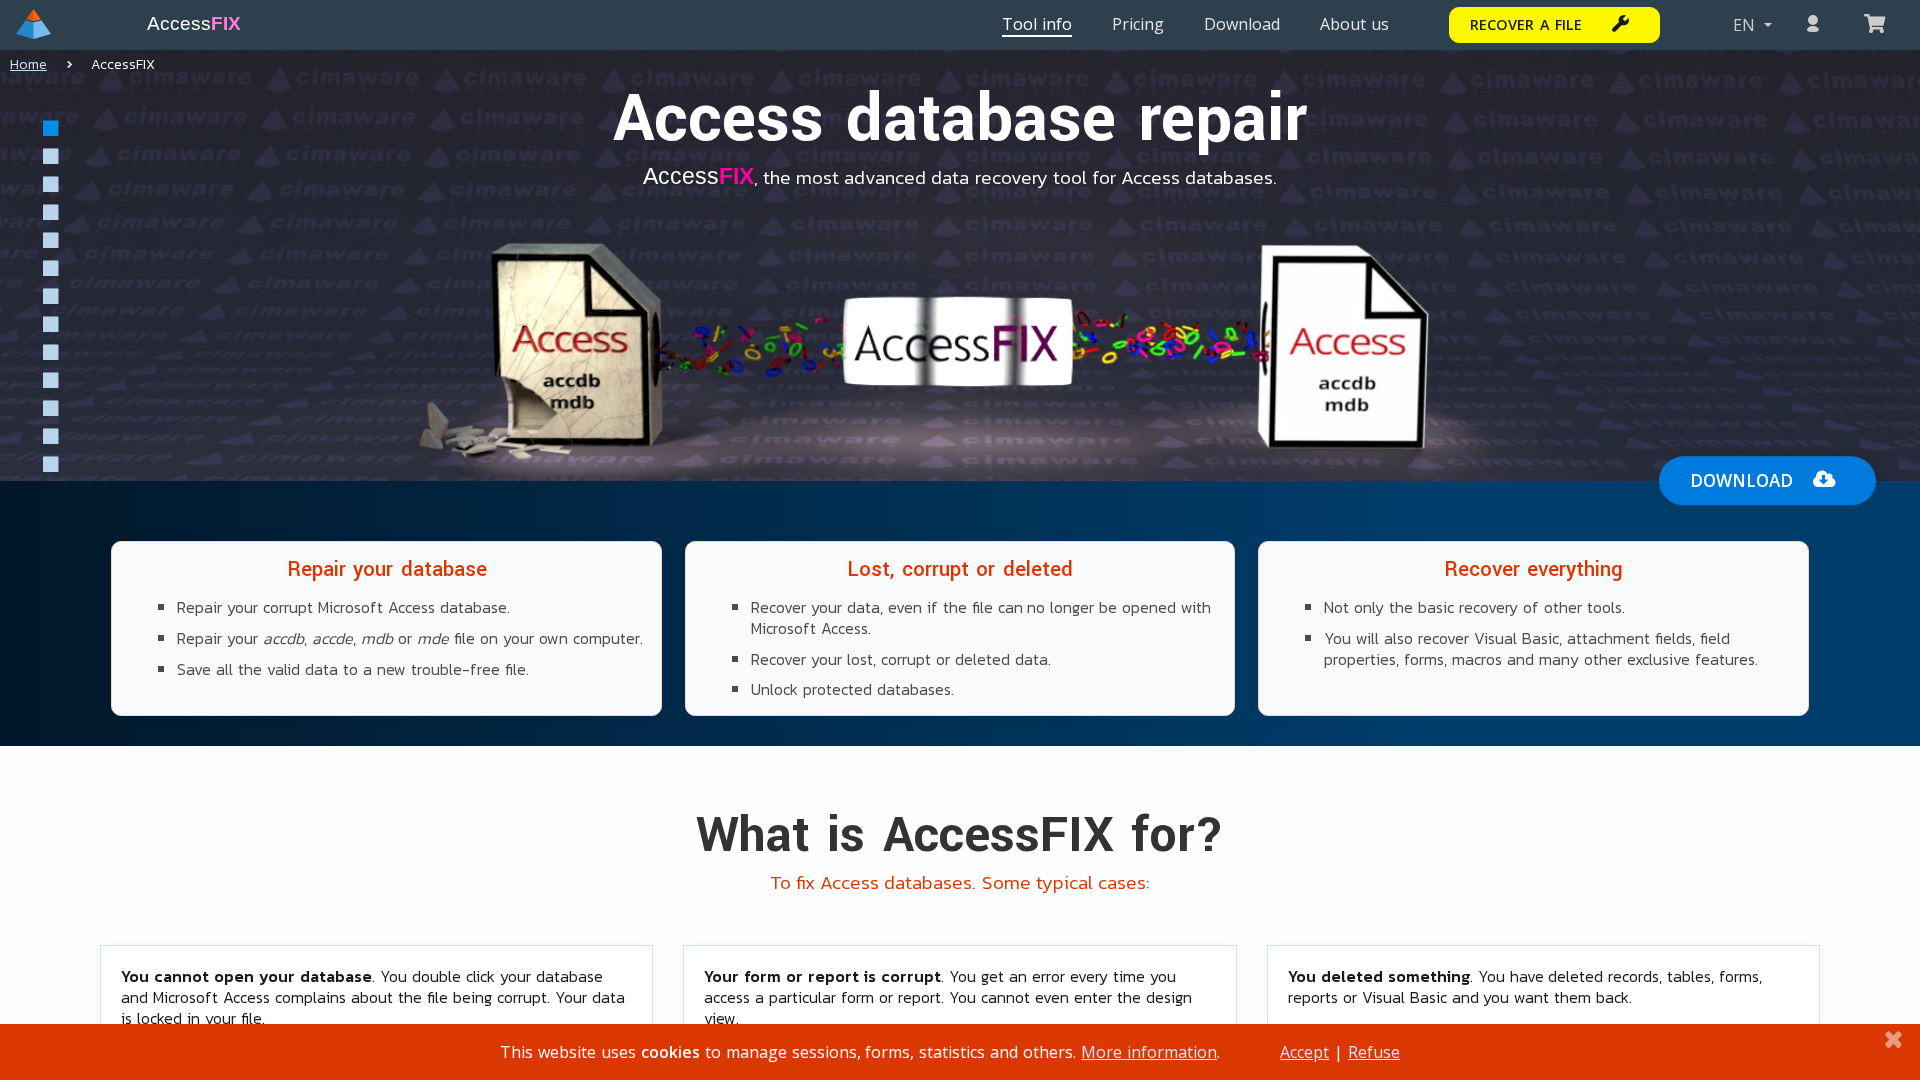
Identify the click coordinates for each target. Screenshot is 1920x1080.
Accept (1304, 1052)
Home (28, 64)
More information (1149, 1052)
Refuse (1374, 1052)
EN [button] (1746, 25)
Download (1741, 480)
